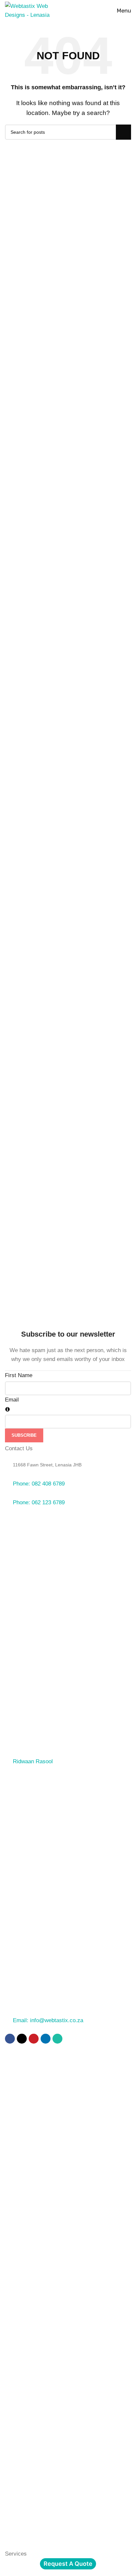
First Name (19, 1375)
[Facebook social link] (10, 2039)
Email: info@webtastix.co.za (48, 2020)
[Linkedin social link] (46, 2039)
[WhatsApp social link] (57, 2039)
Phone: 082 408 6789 (39, 1484)
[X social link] (22, 2039)
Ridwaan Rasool (33, 1761)
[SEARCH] (123, 132)
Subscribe (24, 1435)
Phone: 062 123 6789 (39, 1502)
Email (12, 1400)
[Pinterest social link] (34, 2039)
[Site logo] (28, 10)
